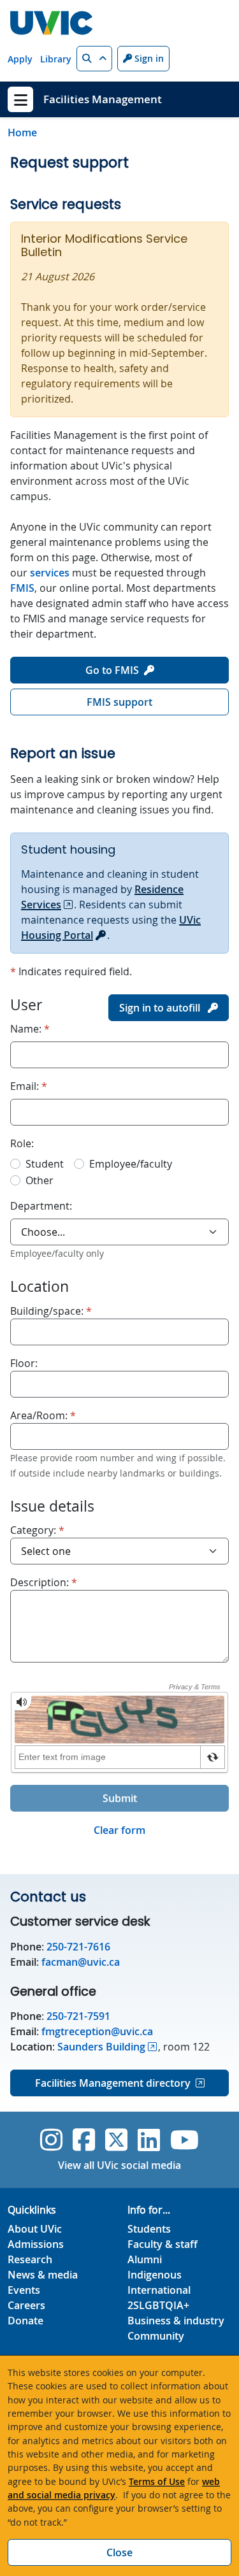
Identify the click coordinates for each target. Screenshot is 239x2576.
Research (30, 2259)
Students (149, 2229)
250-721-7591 (78, 2016)
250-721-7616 (77, 1947)
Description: (44, 1582)
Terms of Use (157, 2481)
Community (156, 2336)
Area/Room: (43, 1415)
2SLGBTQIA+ (158, 2305)
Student (45, 1164)
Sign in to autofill (161, 1008)
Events (24, 2290)
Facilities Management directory (113, 2083)
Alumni (145, 2259)
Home (22, 132)
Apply (20, 59)
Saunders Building (101, 2047)
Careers (26, 2305)
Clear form (119, 1830)
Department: (41, 1206)
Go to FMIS (112, 670)
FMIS (22, 588)
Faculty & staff (163, 2244)
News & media (43, 2275)
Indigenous (155, 2275)
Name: (30, 1028)
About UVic (35, 2229)
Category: (37, 1530)
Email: (29, 1086)
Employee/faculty (131, 1164)
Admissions (36, 2244)
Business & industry (176, 2321)
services (50, 573)
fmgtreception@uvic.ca (97, 2031)
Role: (22, 1143)
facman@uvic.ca (81, 1962)
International (159, 2290)
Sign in (148, 58)
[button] (94, 59)
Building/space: (51, 1311)
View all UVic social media (119, 2165)
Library (56, 59)
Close (119, 2552)
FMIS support (119, 702)
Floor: (24, 1363)
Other (40, 1180)
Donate (25, 2321)
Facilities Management (103, 99)
